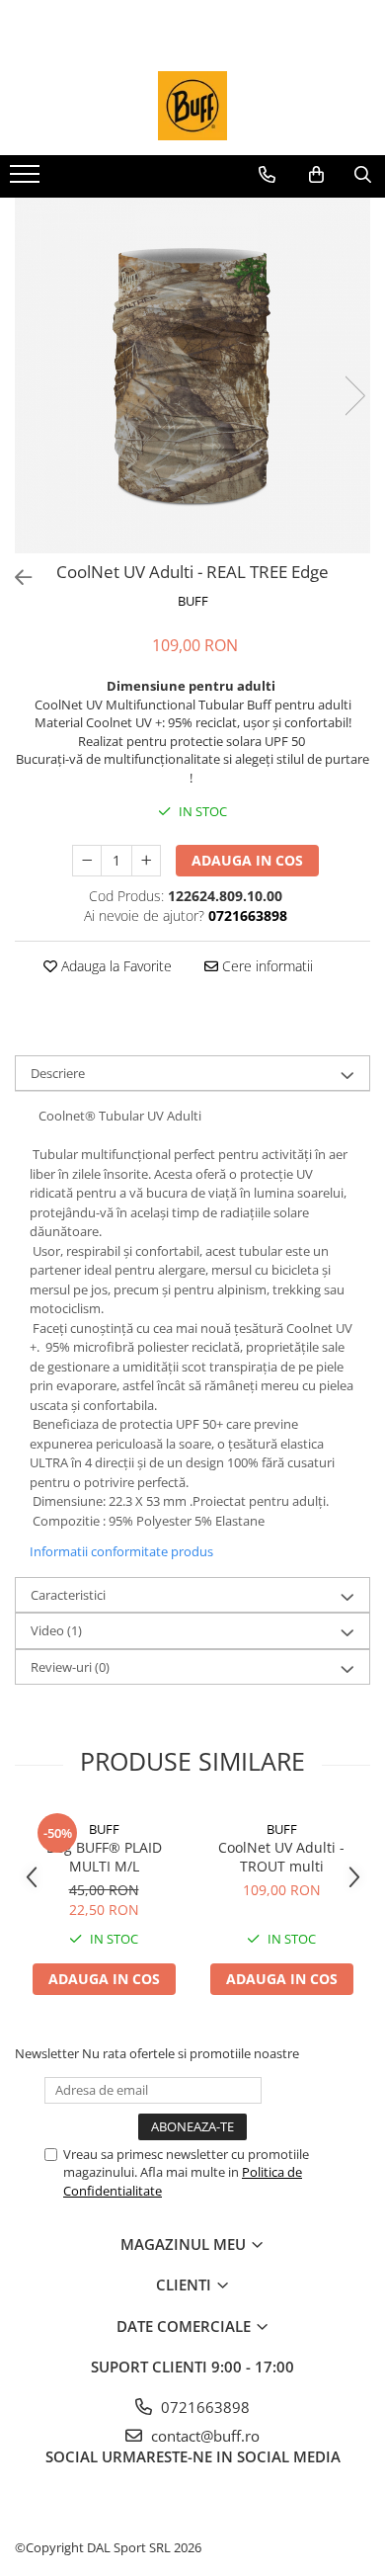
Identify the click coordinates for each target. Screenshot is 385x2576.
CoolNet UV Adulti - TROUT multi (281, 1857)
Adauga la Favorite (115, 966)
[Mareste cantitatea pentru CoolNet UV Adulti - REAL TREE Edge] (146, 861)
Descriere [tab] (58, 1073)
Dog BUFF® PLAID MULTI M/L (104, 1857)
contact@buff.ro (203, 2436)
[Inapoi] (15, 578)
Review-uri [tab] (70, 1667)
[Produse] (27, 180)
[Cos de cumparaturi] (316, 175)
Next (354, 396)
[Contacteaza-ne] (267, 175)
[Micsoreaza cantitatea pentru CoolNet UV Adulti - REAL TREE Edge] (87, 861)
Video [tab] (56, 1630)
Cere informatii (266, 966)
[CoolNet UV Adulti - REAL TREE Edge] (192, 375)
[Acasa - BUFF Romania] (192, 106)
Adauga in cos (247, 860)
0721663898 (203, 2407)
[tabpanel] (192, 375)
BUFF (193, 601)
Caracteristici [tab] (68, 1595)
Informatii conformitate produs (121, 1551)
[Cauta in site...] (363, 175)
